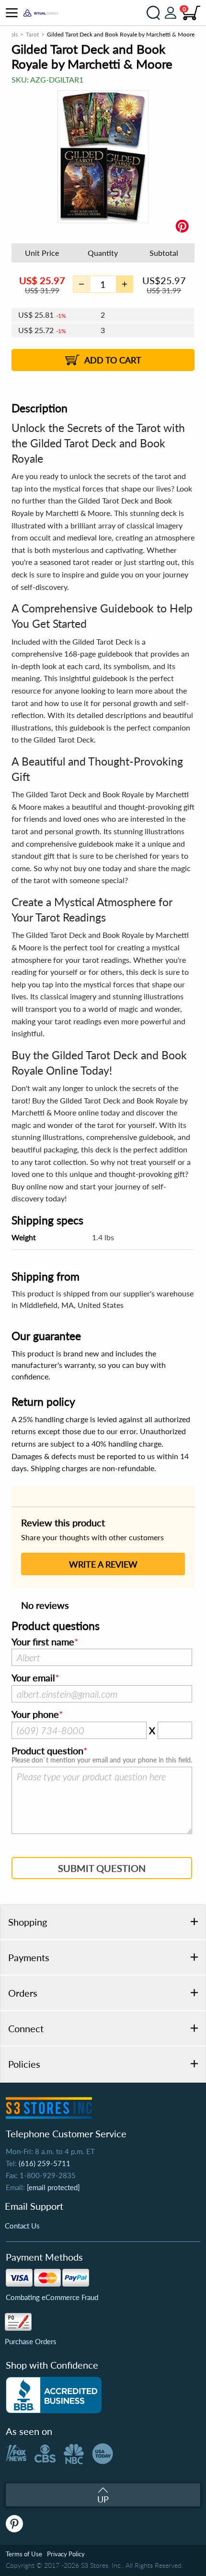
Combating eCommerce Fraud (52, 2297)
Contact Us (22, 2226)
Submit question (102, 1868)
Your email (33, 1678)
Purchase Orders (31, 2341)
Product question (47, 1751)
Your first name (43, 1642)
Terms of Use (24, 2554)
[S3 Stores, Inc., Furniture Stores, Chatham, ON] (54, 2395)
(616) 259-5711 (45, 2163)
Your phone (35, 1714)
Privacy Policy (66, 2554)
